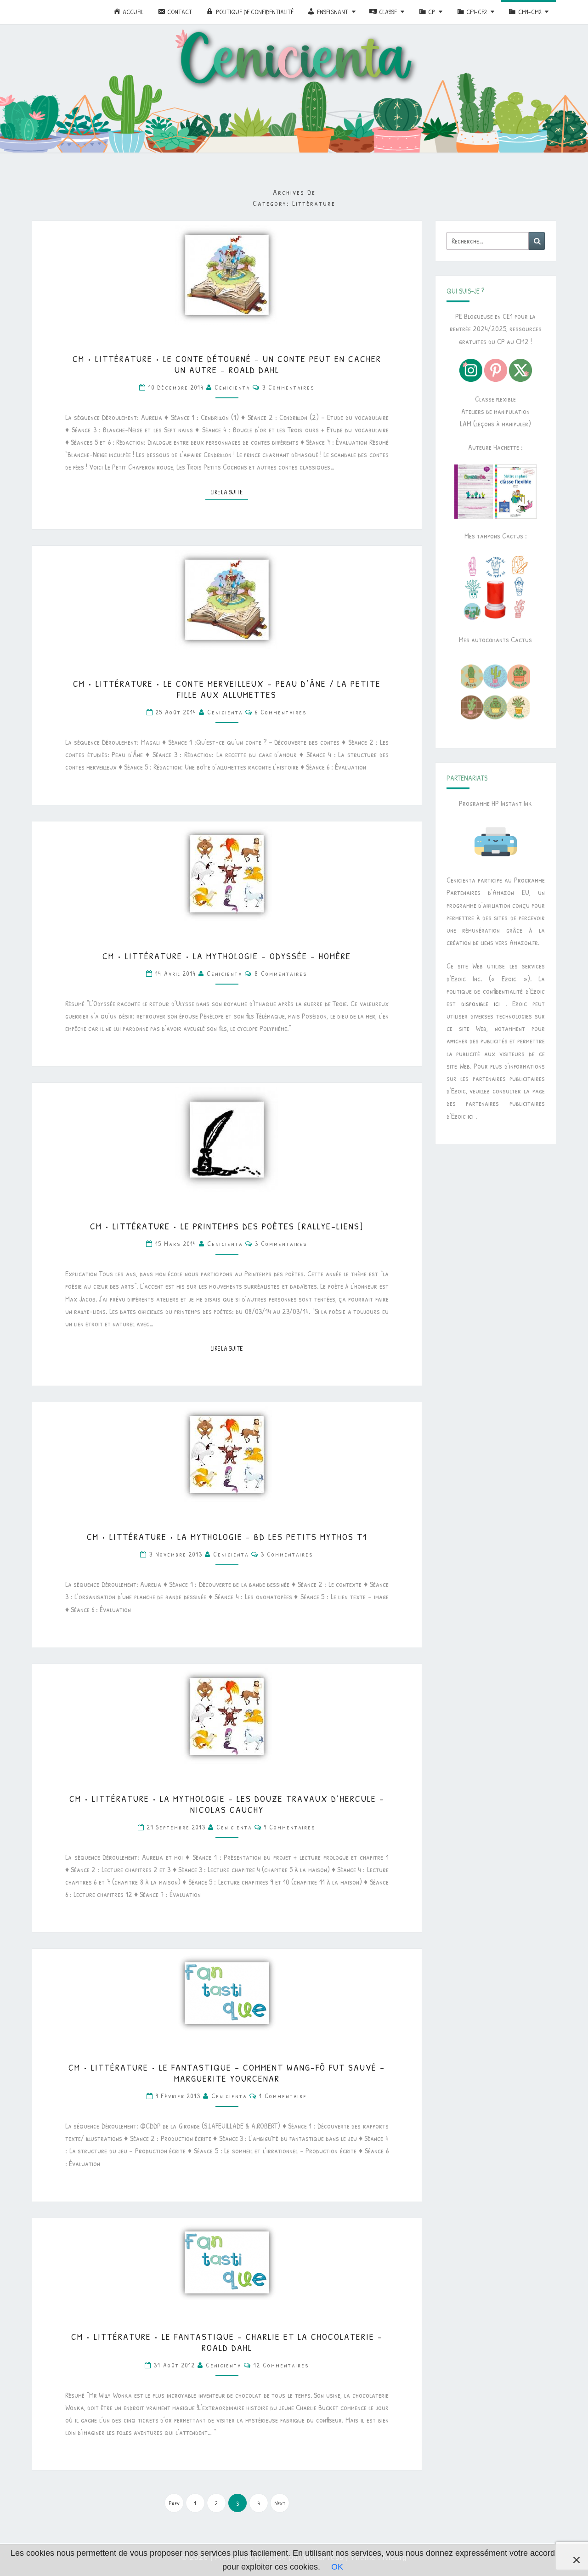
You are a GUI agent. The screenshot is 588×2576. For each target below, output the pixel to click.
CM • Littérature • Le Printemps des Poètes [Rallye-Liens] (227, 1226)
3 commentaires (288, 387)
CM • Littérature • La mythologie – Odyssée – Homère (227, 956)
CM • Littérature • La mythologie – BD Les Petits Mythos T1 (227, 1537)
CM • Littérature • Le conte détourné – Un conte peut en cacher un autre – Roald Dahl (227, 364)
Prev (174, 2503)
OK (337, 2567)
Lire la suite (229, 492)
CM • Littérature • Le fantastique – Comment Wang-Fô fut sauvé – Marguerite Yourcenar (227, 2073)
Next (280, 2503)
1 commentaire (283, 2096)
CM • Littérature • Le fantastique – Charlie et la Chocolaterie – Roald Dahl (227, 2342)
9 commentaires (290, 1827)
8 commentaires (281, 973)
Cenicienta (232, 387)
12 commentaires (281, 2365)
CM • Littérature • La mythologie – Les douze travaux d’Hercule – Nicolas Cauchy (227, 1804)
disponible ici (481, 1003)
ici (471, 1116)
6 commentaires (281, 712)
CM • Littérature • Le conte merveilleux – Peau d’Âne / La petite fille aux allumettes (227, 689)
